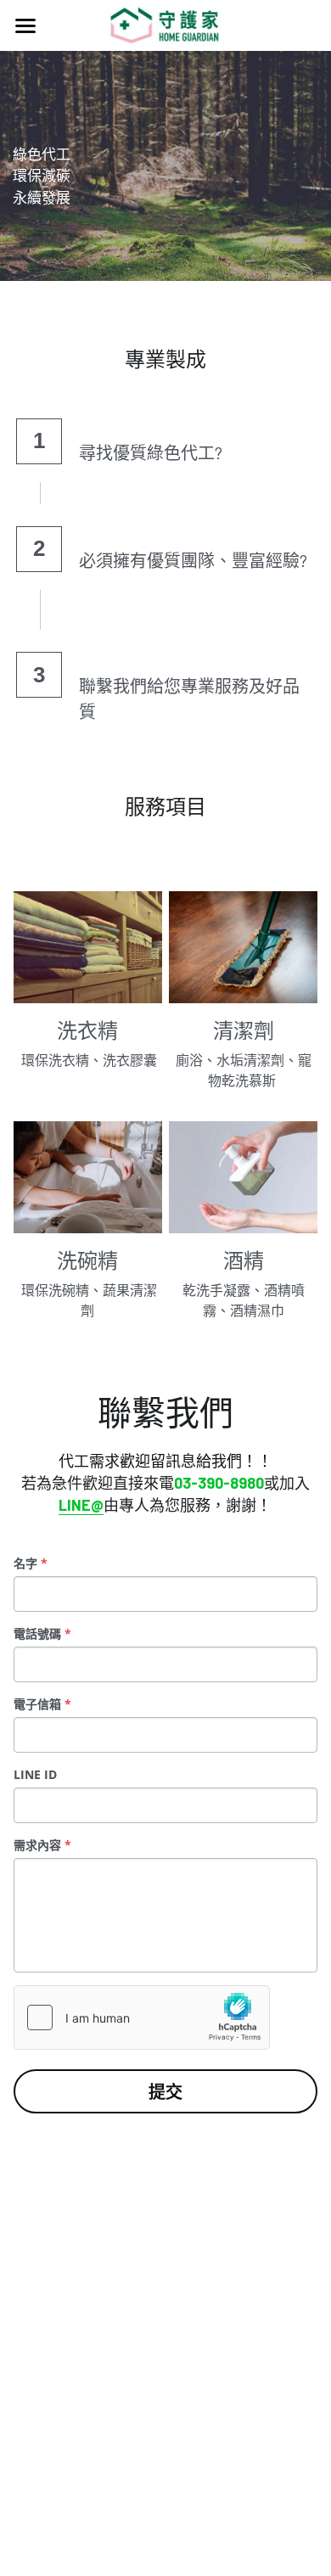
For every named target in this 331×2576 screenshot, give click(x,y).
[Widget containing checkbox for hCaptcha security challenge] (142, 2018)
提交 (165, 2091)
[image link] (166, 24)
